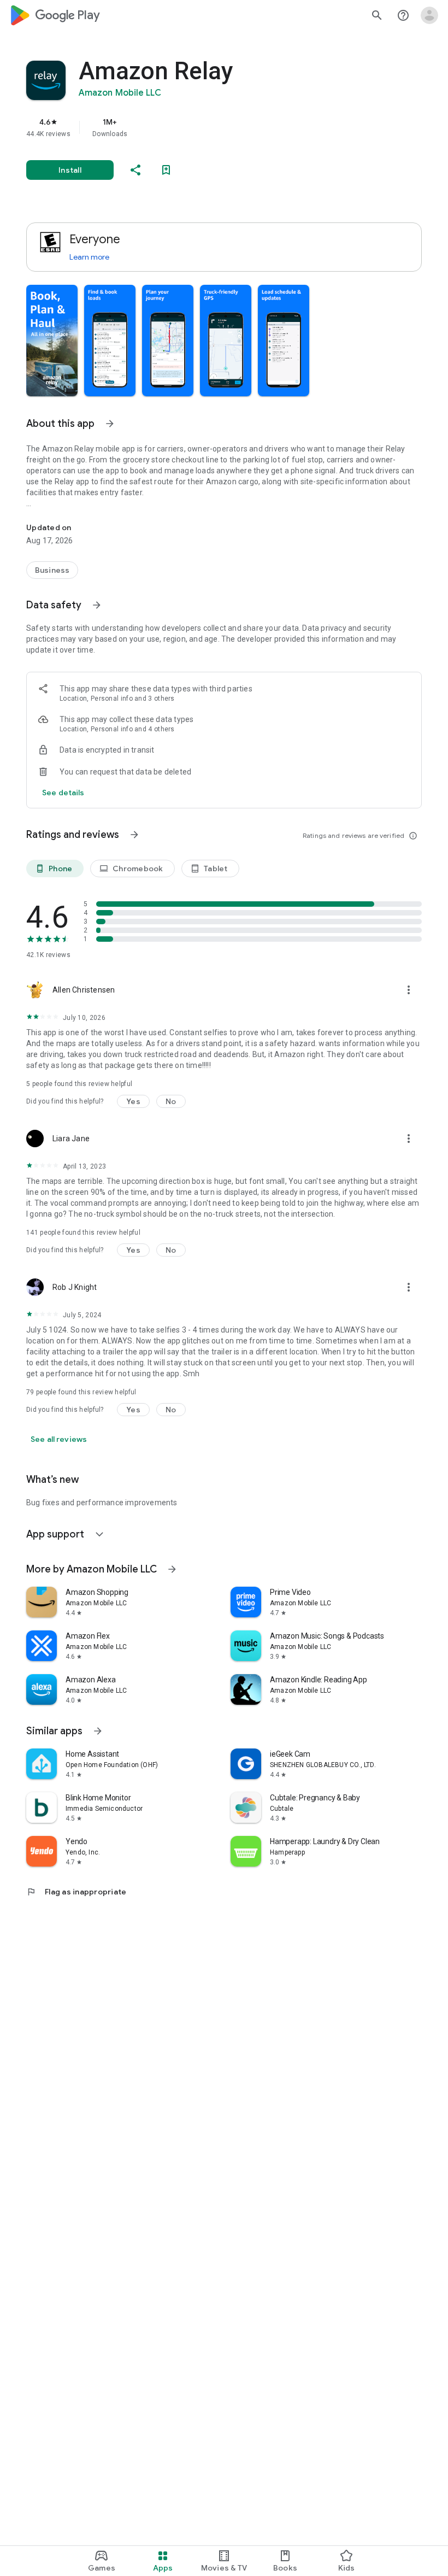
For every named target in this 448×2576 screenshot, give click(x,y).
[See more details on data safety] (63, 793)
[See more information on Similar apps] (98, 1731)
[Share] (135, 170)
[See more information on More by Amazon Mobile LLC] (172, 1569)
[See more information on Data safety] (97, 605)
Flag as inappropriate (76, 1892)
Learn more (89, 257)
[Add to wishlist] (166, 170)
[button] (52, 341)
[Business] (52, 570)
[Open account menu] (429, 15)
